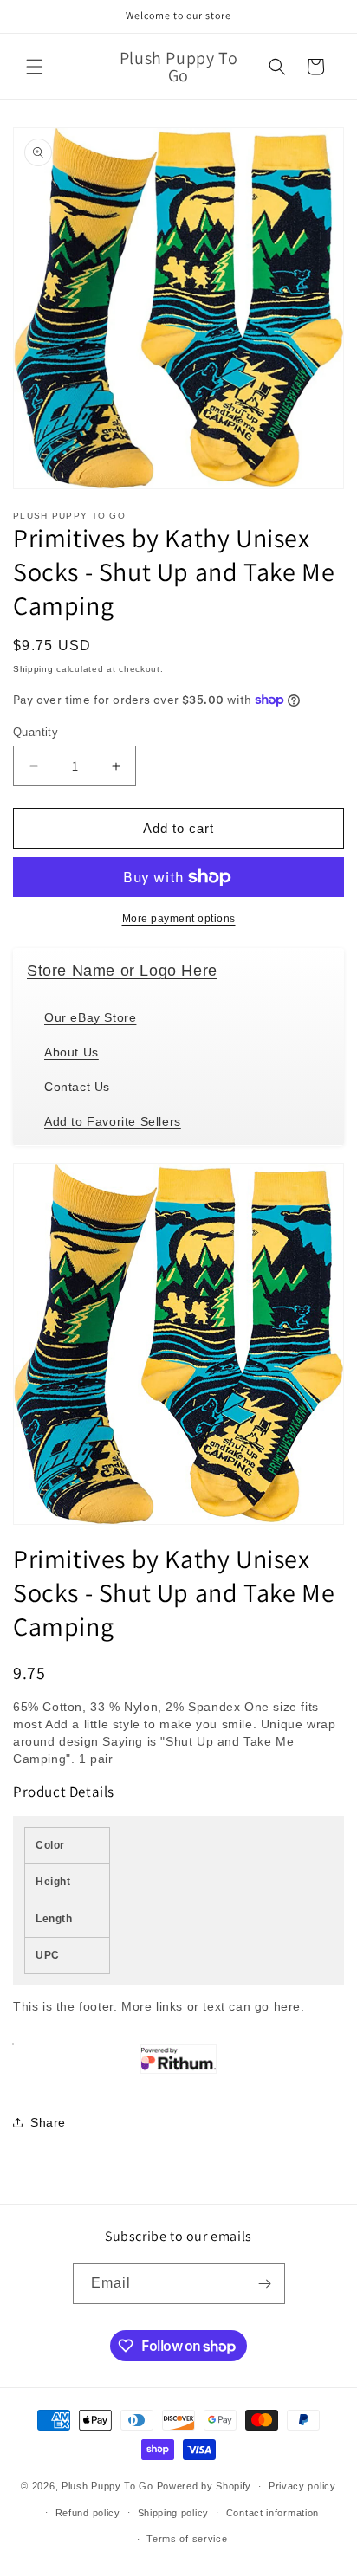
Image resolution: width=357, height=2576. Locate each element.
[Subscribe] (265, 2284)
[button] (35, 67)
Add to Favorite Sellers (113, 1121)
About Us (71, 1052)
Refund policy (88, 2513)
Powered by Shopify (204, 2486)
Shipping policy (174, 2513)
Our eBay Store (90, 1017)
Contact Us (77, 1087)
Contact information (273, 2513)
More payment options (179, 919)
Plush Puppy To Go (107, 2486)
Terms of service (187, 2539)
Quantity (36, 732)
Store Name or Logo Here (122, 971)
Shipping (33, 669)
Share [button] (48, 2122)
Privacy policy (302, 2486)
